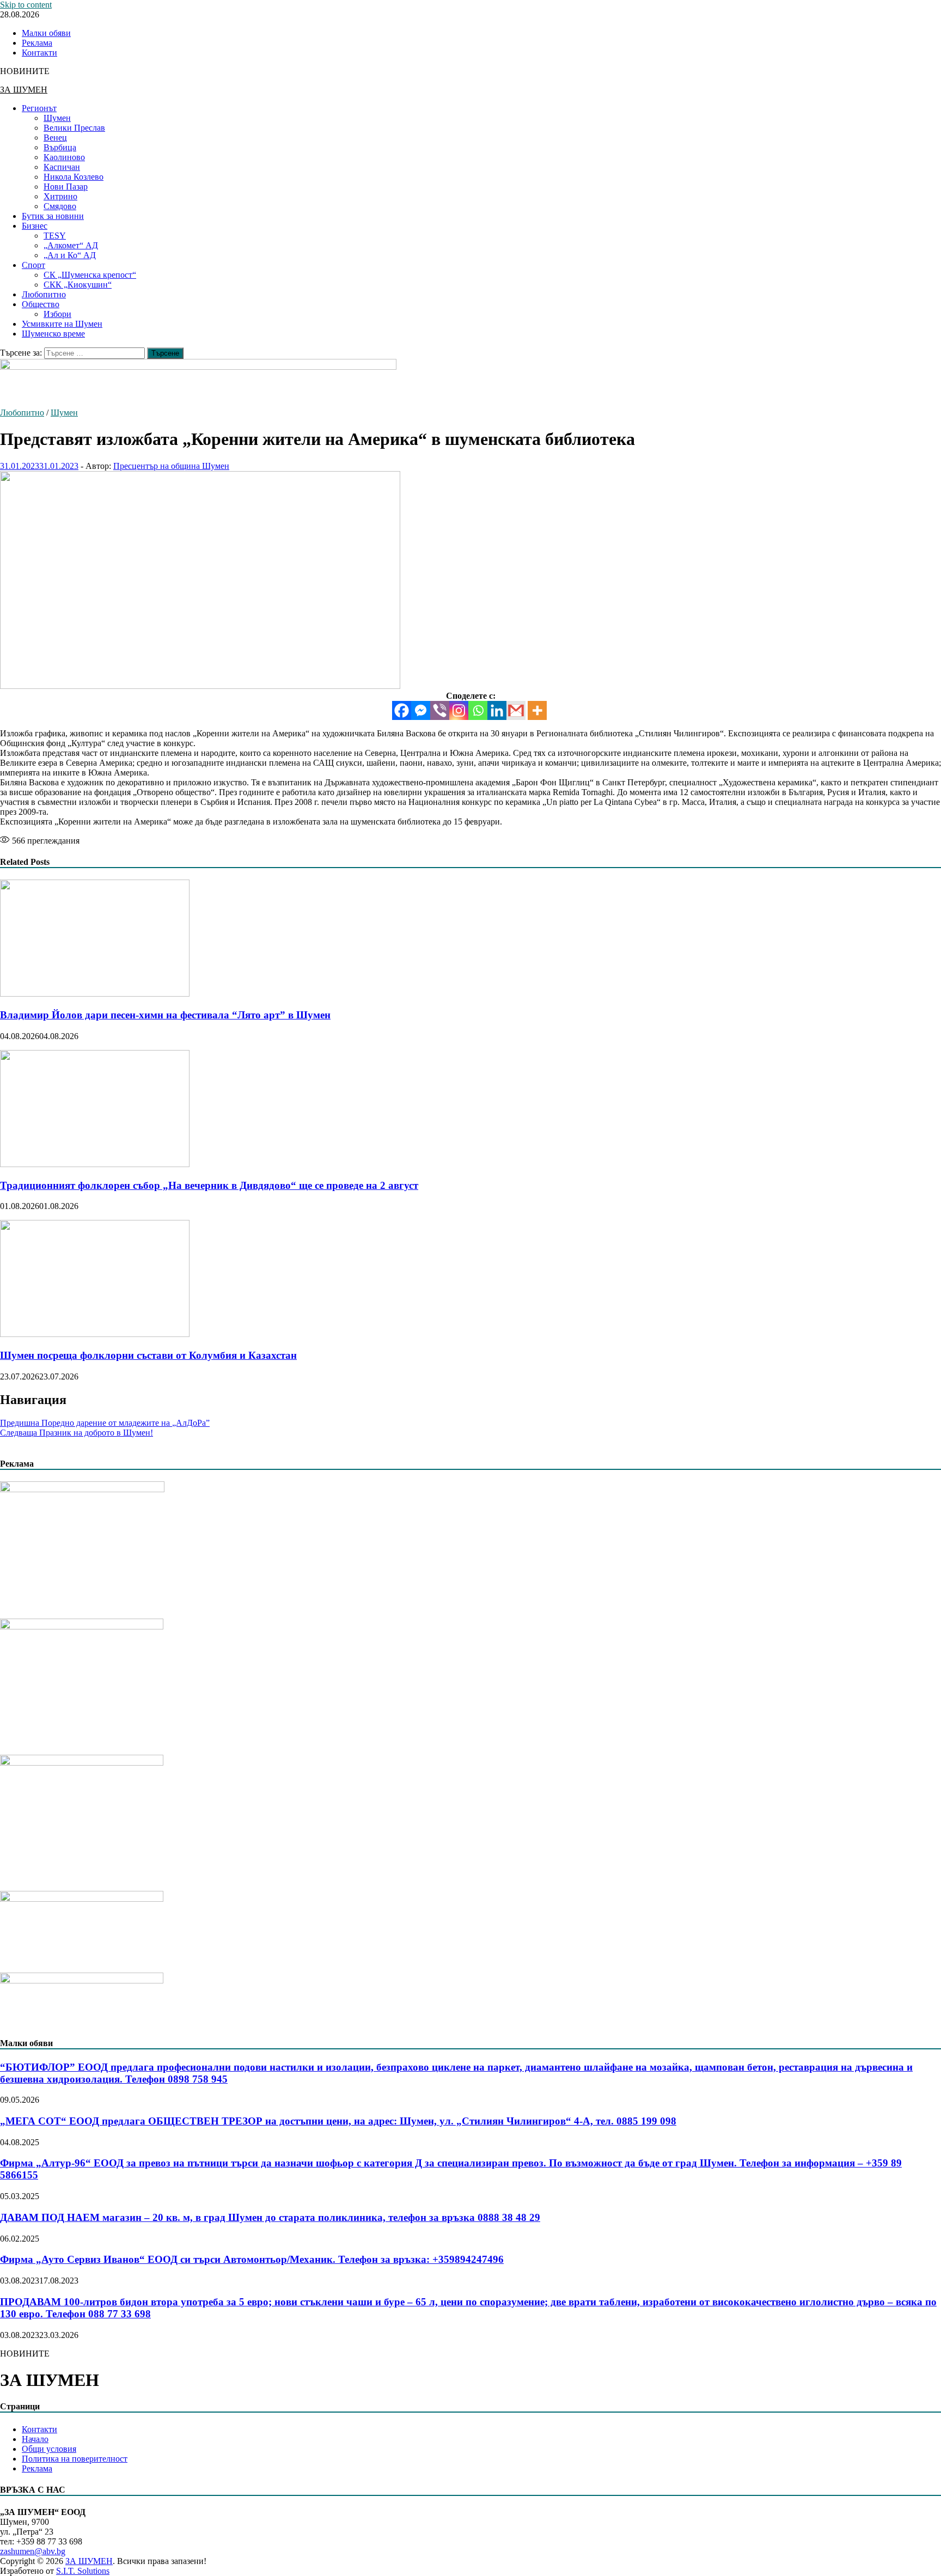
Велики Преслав (74, 128)
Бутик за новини (53, 216)
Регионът (39, 108)
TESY (55, 236)
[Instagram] (459, 710)
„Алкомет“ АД (71, 245)
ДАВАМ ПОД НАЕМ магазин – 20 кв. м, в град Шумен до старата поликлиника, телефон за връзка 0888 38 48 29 (270, 2217)
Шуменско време (53, 334)
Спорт (33, 265)
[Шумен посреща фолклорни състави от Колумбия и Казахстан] (95, 1334)
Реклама (37, 43)
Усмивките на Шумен (62, 324)
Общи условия (49, 2449)
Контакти (39, 53)
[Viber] (440, 710)
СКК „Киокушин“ (78, 285)
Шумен (57, 118)
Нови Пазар (66, 187)
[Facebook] (402, 710)
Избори (57, 314)
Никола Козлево (74, 177)
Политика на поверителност (75, 2459)
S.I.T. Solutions (83, 2571)
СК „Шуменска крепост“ (90, 275)
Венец (55, 138)
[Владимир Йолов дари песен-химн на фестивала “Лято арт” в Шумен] (95, 994)
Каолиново (64, 157)
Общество (41, 304)
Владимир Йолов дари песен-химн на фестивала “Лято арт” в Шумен (165, 1015)
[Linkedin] (497, 710)
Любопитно (44, 294)
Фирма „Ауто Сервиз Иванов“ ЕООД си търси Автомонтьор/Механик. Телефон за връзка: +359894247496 (252, 2259)
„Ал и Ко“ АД (70, 255)
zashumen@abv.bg (33, 2551)
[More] (537, 710)
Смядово (60, 206)
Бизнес (35, 226)
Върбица (60, 147)
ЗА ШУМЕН (24, 90)
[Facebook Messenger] (421, 710)
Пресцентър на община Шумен (171, 466)
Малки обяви (46, 33)
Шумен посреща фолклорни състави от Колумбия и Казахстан (148, 1355)
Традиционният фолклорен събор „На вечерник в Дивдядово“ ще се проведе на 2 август (209, 1185)
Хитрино (60, 196)
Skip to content (26, 5)
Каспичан (62, 167)
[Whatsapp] (478, 710)
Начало (35, 2439)
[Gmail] (516, 710)
